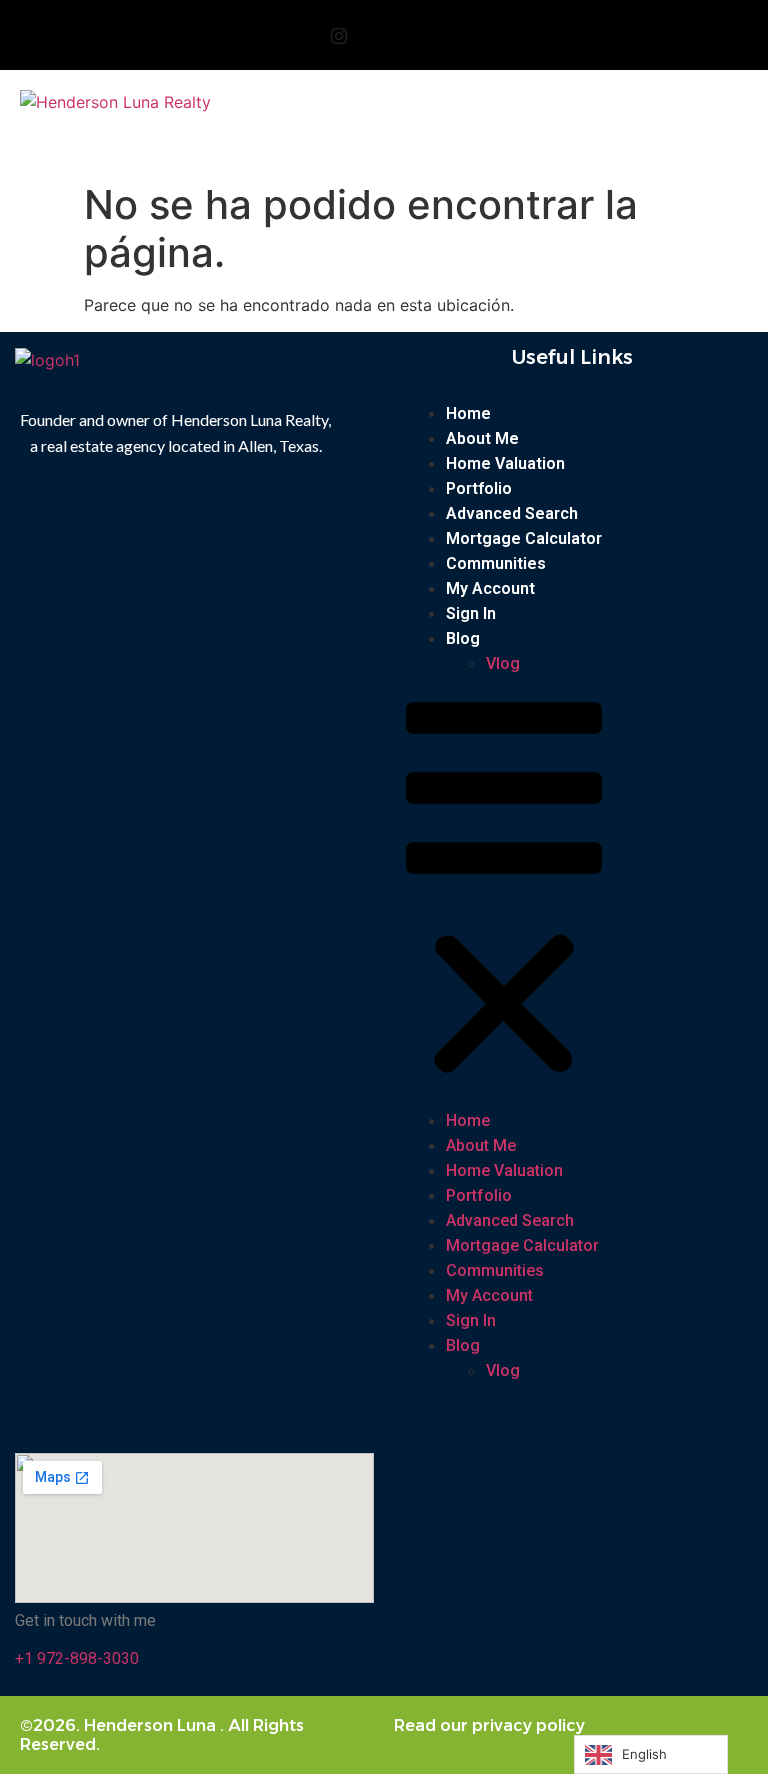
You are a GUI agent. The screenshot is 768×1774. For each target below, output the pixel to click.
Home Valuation (505, 463)
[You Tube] (384, 35)
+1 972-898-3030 (77, 1658)
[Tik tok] (429, 35)
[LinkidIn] (474, 35)
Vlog (503, 663)
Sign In (471, 613)
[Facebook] (294, 35)
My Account (490, 588)
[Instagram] (339, 35)
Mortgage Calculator (524, 538)
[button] (571, 111)
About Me (482, 438)
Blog (463, 638)
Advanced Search (512, 513)
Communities (496, 563)
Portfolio (479, 488)
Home (468, 413)
